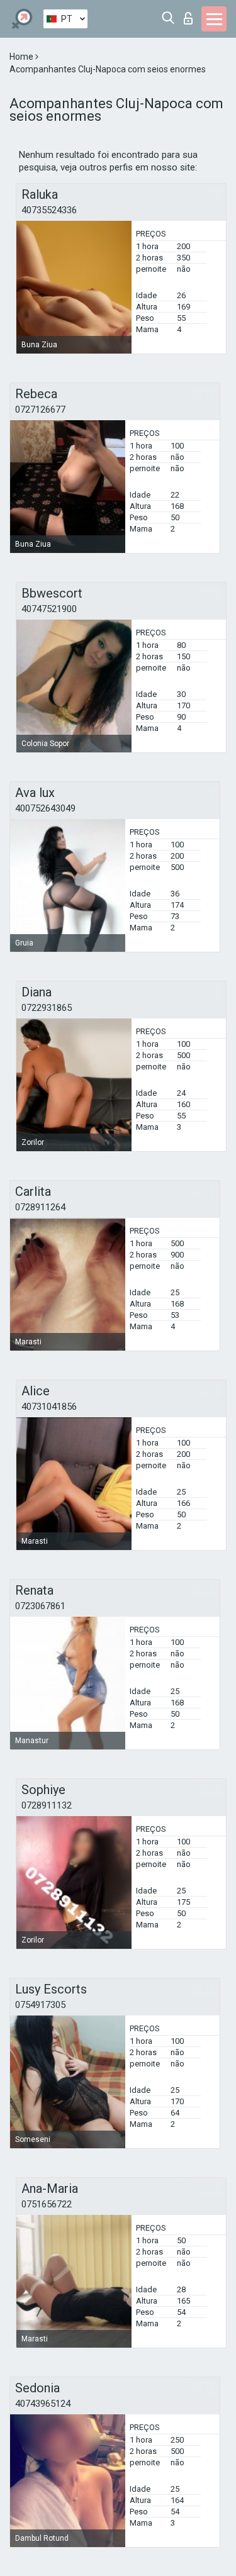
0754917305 (40, 2005)
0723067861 (40, 1606)
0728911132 (47, 1805)
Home (22, 57)
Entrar (191, 15)
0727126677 (40, 410)
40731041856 (49, 1407)
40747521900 (49, 609)
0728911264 (40, 1207)
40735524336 (49, 210)
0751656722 (47, 2204)
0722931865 (47, 1008)
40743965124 (43, 2404)
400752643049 (45, 808)
